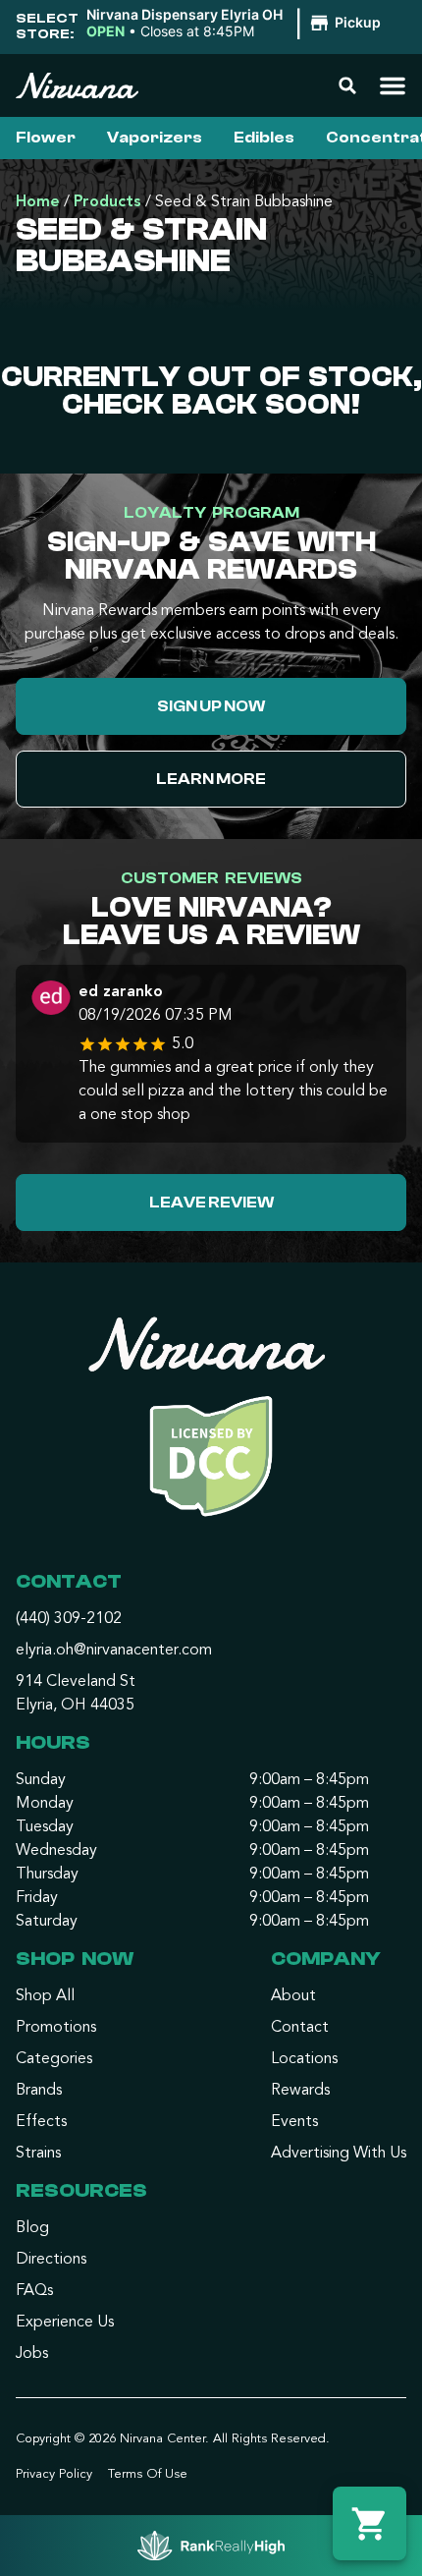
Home (38, 202)
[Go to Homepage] (211, 1425)
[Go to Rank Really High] (211, 2546)
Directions (51, 2260)
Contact (300, 2028)
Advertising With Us (339, 2154)
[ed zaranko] (51, 1000)
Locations (304, 2059)
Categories (54, 2059)
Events (294, 2122)
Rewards (300, 2091)
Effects (41, 2122)
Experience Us (65, 2323)
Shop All (45, 1996)
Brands (39, 2091)
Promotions (56, 2028)
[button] (237, 24)
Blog (32, 2228)
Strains (38, 2154)
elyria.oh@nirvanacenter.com (114, 1651)
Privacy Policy (54, 2474)
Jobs (32, 2354)
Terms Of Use (148, 2474)
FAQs (34, 2291)
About (293, 1996)
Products (107, 202)
